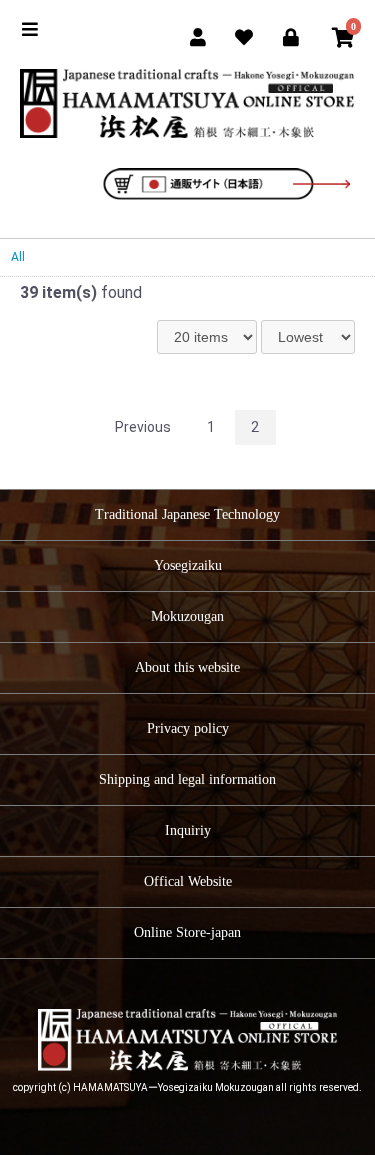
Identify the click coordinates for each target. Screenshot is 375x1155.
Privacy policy (188, 728)
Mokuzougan (187, 616)
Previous (143, 427)
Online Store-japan (187, 932)
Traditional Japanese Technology (187, 514)
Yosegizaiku (188, 565)
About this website (187, 667)
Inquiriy (188, 830)
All (18, 257)
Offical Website (188, 881)
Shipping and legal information (187, 779)
